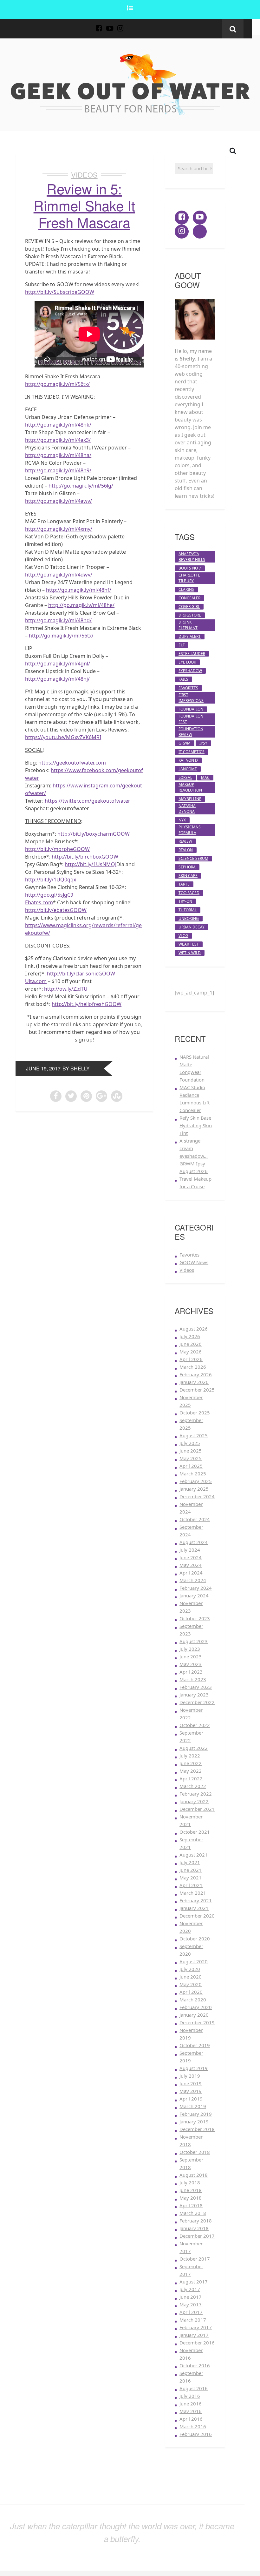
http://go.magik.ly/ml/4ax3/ (58, 440)
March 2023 (193, 1679)
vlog (183, 936)
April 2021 (191, 1885)
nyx (182, 820)
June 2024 (191, 1557)
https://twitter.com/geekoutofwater (88, 801)
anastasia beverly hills (192, 557)
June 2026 (191, 1344)
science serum (193, 858)
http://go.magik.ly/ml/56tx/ (57, 384)
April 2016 (191, 2419)
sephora (187, 867)
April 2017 (191, 2312)
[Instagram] (120, 25)
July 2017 (190, 2289)
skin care (188, 876)
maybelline (190, 799)
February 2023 (196, 1687)
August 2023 (194, 1641)
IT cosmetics (192, 752)
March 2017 (193, 2320)
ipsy (203, 743)
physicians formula (190, 830)
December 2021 (197, 1809)
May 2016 (191, 2411)
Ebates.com (39, 902)
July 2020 (190, 1969)
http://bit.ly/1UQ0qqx (51, 880)
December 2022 (197, 1702)
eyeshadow (190, 671)
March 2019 (193, 2106)
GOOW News (194, 1262)
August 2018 (194, 2175)
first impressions (191, 698)
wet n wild (190, 953)
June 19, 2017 (43, 1068)
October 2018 (195, 2152)
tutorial (188, 910)
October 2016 (195, 2365)
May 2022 (191, 1771)
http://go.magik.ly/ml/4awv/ (58, 501)
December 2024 (197, 1496)
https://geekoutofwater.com (72, 763)
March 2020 (193, 1999)
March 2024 (193, 1580)
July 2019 (190, 2076)
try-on (185, 901)
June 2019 (191, 2083)
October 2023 (195, 1618)
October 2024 (195, 1519)
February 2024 (196, 1588)
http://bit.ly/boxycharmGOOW (94, 834)
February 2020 (196, 2007)
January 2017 (194, 2335)
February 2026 (196, 1374)
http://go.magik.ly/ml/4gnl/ (58, 664)
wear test (189, 944)
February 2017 (196, 2327)
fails (183, 679)
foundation (191, 709)
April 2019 (191, 2099)
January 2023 (194, 1695)
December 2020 (197, 1916)
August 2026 (194, 1329)
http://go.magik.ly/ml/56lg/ (81, 486)
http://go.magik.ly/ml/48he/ (81, 605)
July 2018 (190, 2182)
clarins (186, 589)
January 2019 (194, 2121)
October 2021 (195, 1832)
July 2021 (190, 1862)
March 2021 (193, 1893)
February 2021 (196, 1900)
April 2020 (191, 1992)
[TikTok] (131, 25)
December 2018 (197, 2129)
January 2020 (194, 2015)
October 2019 (195, 2045)
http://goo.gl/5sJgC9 (49, 895)
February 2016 (196, 2434)
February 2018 (196, 2221)
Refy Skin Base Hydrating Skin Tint (196, 1125)
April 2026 (191, 1359)
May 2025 (191, 1458)
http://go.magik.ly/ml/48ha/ (58, 455)
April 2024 (191, 1573)
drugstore (190, 615)
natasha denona (187, 809)
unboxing (189, 918)
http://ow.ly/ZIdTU (66, 989)
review (185, 841)
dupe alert (190, 636)
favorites (188, 688)
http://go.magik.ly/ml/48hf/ (79, 590)
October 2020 (195, 1939)
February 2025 (196, 1481)
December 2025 (197, 1390)
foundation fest (191, 719)
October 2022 (195, 1725)
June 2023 (191, 1656)
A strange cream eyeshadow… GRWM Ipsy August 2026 (194, 1156)
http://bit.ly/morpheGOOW (57, 849)
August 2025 (194, 1435)
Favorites (189, 1255)
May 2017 (191, 2304)
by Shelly (76, 1068)
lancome (188, 769)
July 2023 (190, 1649)
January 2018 (194, 2228)
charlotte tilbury (189, 578)
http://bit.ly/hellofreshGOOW (87, 1004)
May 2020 (191, 1984)
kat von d (188, 760)
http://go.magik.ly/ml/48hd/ (58, 620)
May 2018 (191, 2198)
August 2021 (194, 1855)
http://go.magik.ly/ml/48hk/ (58, 425)
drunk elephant (188, 625)
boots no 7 (190, 568)
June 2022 (191, 1763)
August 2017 (194, 2282)
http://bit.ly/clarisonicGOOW (81, 974)
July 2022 (190, 1756)
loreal (185, 777)
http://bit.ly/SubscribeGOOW (60, 292)
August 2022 (194, 1748)
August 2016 (194, 2388)
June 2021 (191, 1870)
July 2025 (190, 1443)
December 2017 (197, 2236)
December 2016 (197, 2343)
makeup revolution (190, 787)
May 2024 (191, 1565)
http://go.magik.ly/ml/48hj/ (57, 679)
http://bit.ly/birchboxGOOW (85, 857)
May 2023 (191, 1664)
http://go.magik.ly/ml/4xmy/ (59, 529)
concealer (189, 598)
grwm (185, 743)
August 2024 (194, 1542)
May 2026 (191, 1352)
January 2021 (194, 1908)
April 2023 (191, 1672)
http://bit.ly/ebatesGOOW (56, 910)
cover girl (189, 607)
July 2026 (190, 1336)
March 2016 (193, 2426)
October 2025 (195, 1413)
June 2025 (191, 1451)
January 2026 (194, 1382)
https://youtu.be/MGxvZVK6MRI (63, 737)
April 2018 (191, 2205)
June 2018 (191, 2190)
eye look (187, 662)
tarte (184, 884)
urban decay (192, 927)
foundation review (191, 732)
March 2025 (193, 1473)
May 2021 (191, 1878)
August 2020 (194, 1961)
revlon (186, 850)
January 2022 (194, 1801)
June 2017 (191, 2297)
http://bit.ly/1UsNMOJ (91, 864)
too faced (189, 893)
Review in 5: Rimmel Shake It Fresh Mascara (84, 205)
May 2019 (191, 2091)
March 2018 (193, 2213)
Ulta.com (36, 981)
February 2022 (196, 1794)
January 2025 (194, 1489)
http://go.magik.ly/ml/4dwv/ (59, 575)
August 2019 (194, 2068)
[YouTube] (110, 25)
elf (182, 645)
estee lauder (192, 654)
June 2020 (191, 1977)
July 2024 (190, 1550)
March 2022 (193, 1786)
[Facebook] (99, 25)
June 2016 (191, 2404)
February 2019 (196, 2114)
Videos (84, 175)
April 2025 (191, 1466)
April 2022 (191, 1778)
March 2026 (193, 1367)
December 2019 (197, 2022)
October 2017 (195, 2259)
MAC (205, 777)
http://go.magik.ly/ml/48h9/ (58, 470)
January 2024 (194, 1595)
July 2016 (190, 2396)
